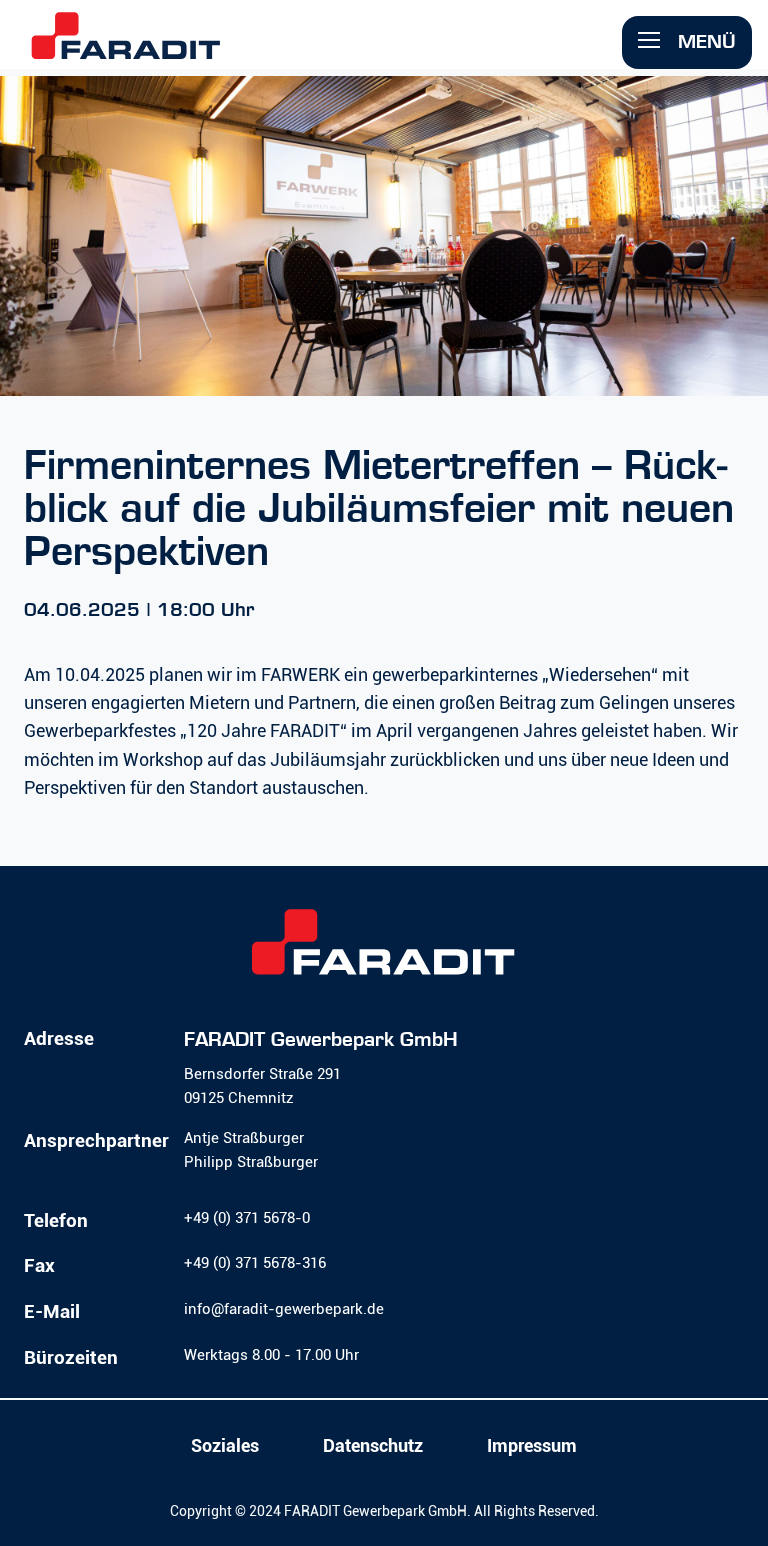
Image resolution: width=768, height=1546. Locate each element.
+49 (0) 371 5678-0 (247, 1218)
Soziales (225, 1446)
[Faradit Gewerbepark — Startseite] (126, 48)
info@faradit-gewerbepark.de (284, 1309)
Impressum (532, 1446)
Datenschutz (373, 1446)
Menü (704, 41)
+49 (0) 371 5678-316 (255, 1263)
